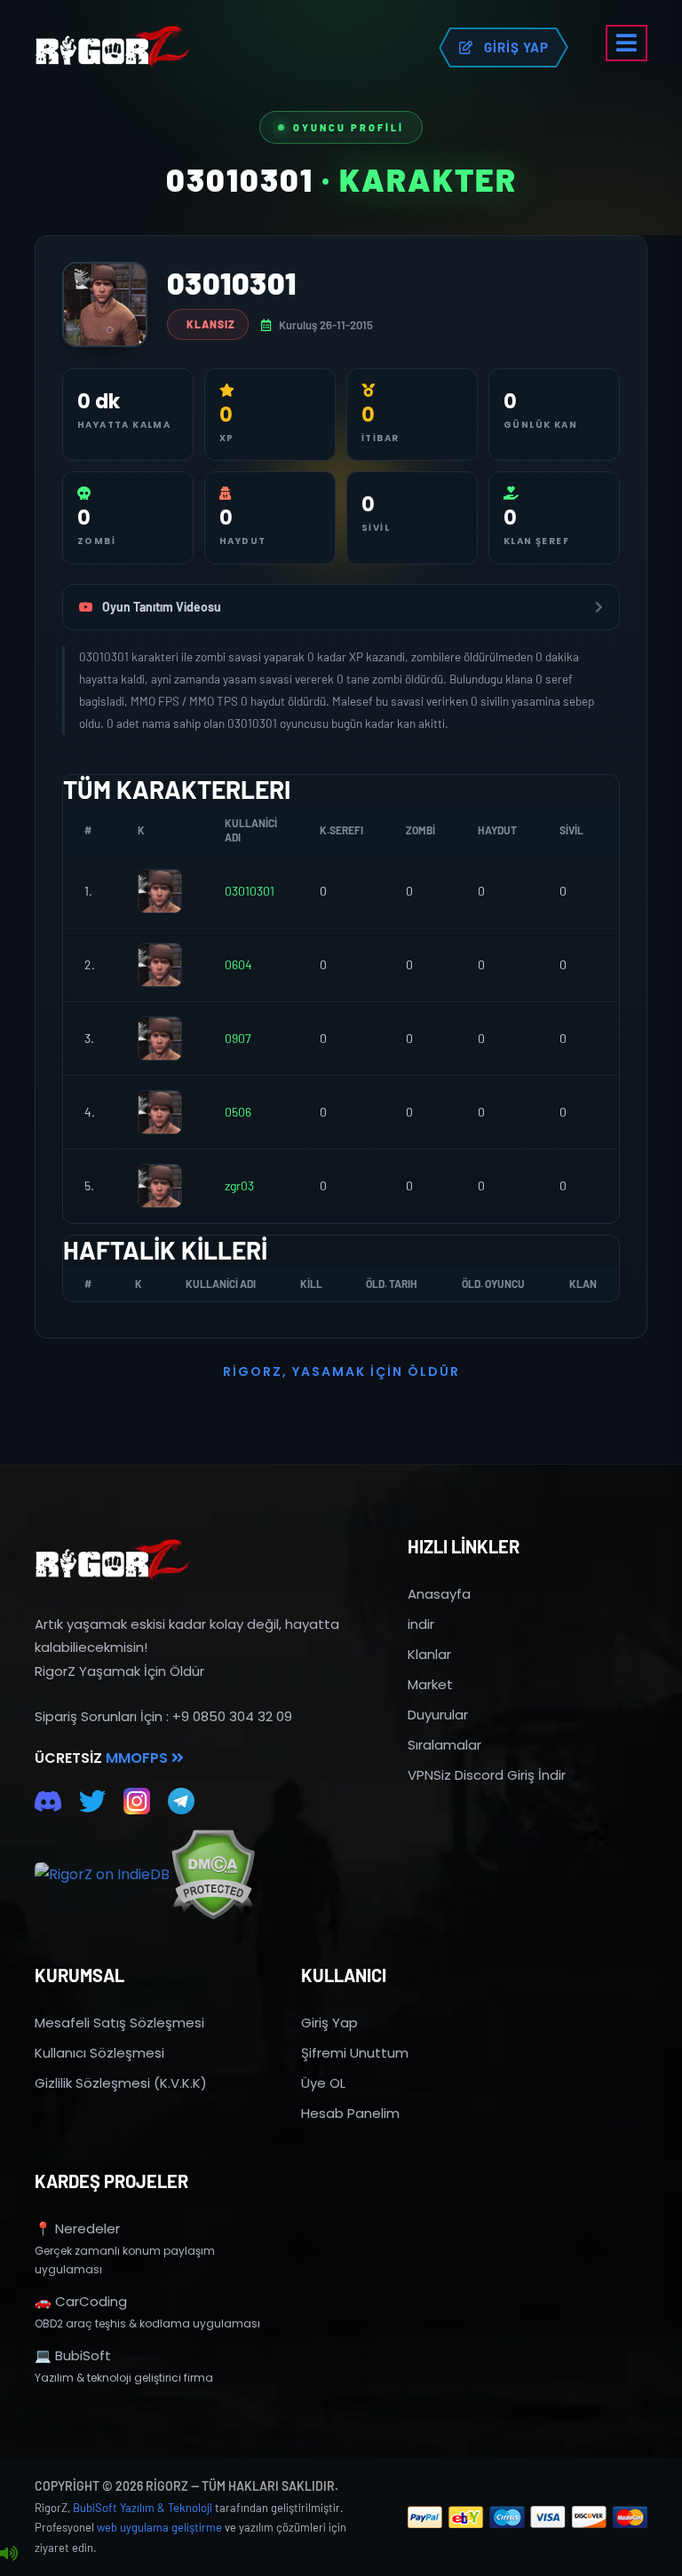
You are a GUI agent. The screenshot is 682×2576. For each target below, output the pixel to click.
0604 (238, 964)
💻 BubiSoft (73, 2355)
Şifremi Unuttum (355, 2053)
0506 (238, 1112)
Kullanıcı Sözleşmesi (99, 2053)
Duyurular (438, 1715)
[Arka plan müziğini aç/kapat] (9, 2554)
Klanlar (429, 1654)
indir (421, 1624)
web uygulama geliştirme (159, 2527)
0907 (238, 1038)
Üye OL (323, 2083)
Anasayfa (439, 1594)
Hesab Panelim (350, 2113)
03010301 (250, 891)
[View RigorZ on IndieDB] (102, 1875)
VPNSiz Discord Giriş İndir (487, 1775)
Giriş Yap (329, 2023)
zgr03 (239, 1185)
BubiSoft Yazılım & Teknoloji (143, 2508)
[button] (626, 43)
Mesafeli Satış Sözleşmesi (119, 2023)
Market (430, 1684)
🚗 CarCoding (81, 2301)
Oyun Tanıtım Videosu (162, 607)
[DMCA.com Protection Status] (213, 1874)
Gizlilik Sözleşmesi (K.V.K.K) (121, 2083)
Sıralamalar (444, 1745)
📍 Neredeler (77, 2228)
